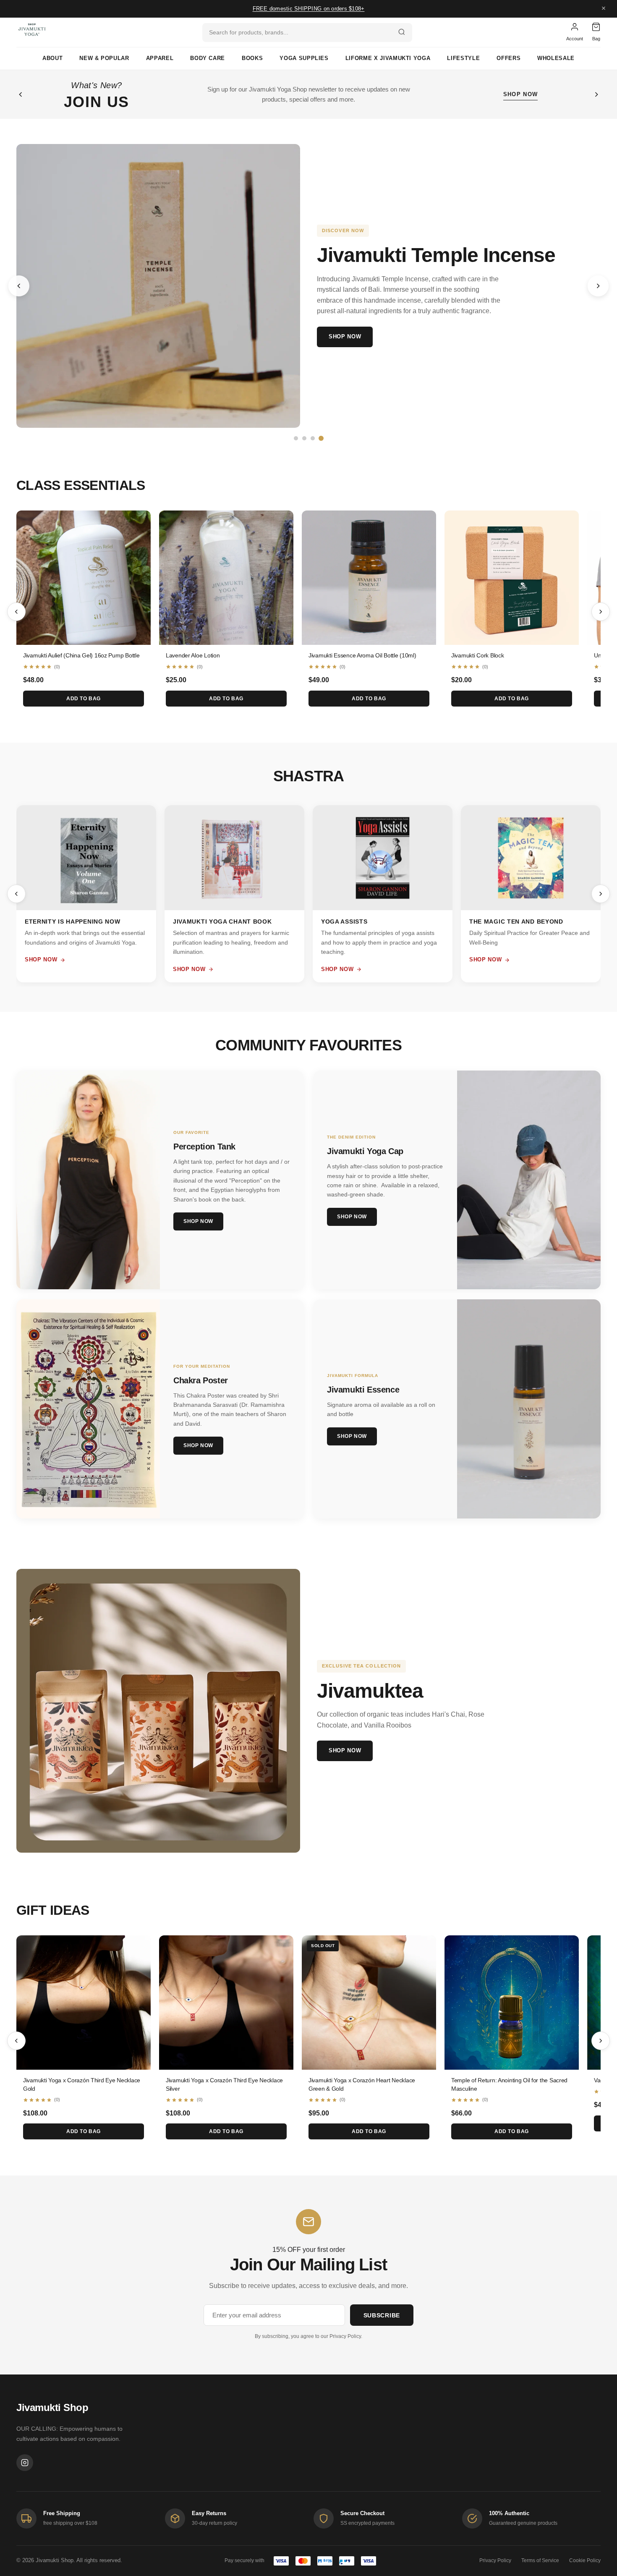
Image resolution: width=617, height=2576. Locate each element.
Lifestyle (463, 58)
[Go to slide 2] (304, 438)
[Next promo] (596, 94)
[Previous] (16, 612)
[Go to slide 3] (313, 438)
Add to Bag (84, 699)
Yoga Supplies (304, 58)
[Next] (601, 612)
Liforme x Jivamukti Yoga (388, 58)
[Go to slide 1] (296, 438)
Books (252, 58)
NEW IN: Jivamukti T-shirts (309, 9)
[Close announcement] (604, 9)
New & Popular (104, 58)
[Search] (402, 33)
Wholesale (556, 58)
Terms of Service (540, 2560)
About (52, 58)
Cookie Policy (585, 2560)
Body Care (208, 58)
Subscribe (382, 2315)
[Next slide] (598, 286)
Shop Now (345, 336)
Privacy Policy (345, 2336)
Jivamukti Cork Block (477, 655)
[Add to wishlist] (138, 523)
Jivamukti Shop (52, 2407)
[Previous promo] (21, 94)
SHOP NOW (520, 94)
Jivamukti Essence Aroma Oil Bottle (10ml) (362, 655)
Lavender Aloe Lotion (193, 655)
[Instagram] (25, 2463)
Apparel (160, 58)
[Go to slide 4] (321, 438)
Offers (509, 58)
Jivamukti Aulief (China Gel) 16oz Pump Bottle (81, 655)
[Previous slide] (19, 286)
